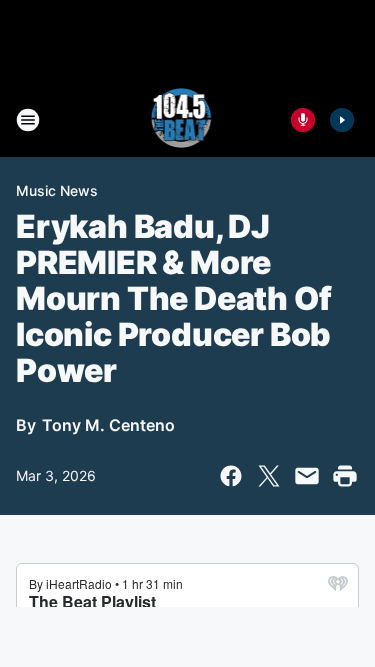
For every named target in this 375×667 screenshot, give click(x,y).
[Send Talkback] (303, 120)
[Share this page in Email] (307, 476)
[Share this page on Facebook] (231, 476)
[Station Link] (181, 120)
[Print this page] (345, 476)
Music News (57, 190)
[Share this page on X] (269, 476)
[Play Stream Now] (342, 120)
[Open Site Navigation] (28, 120)
